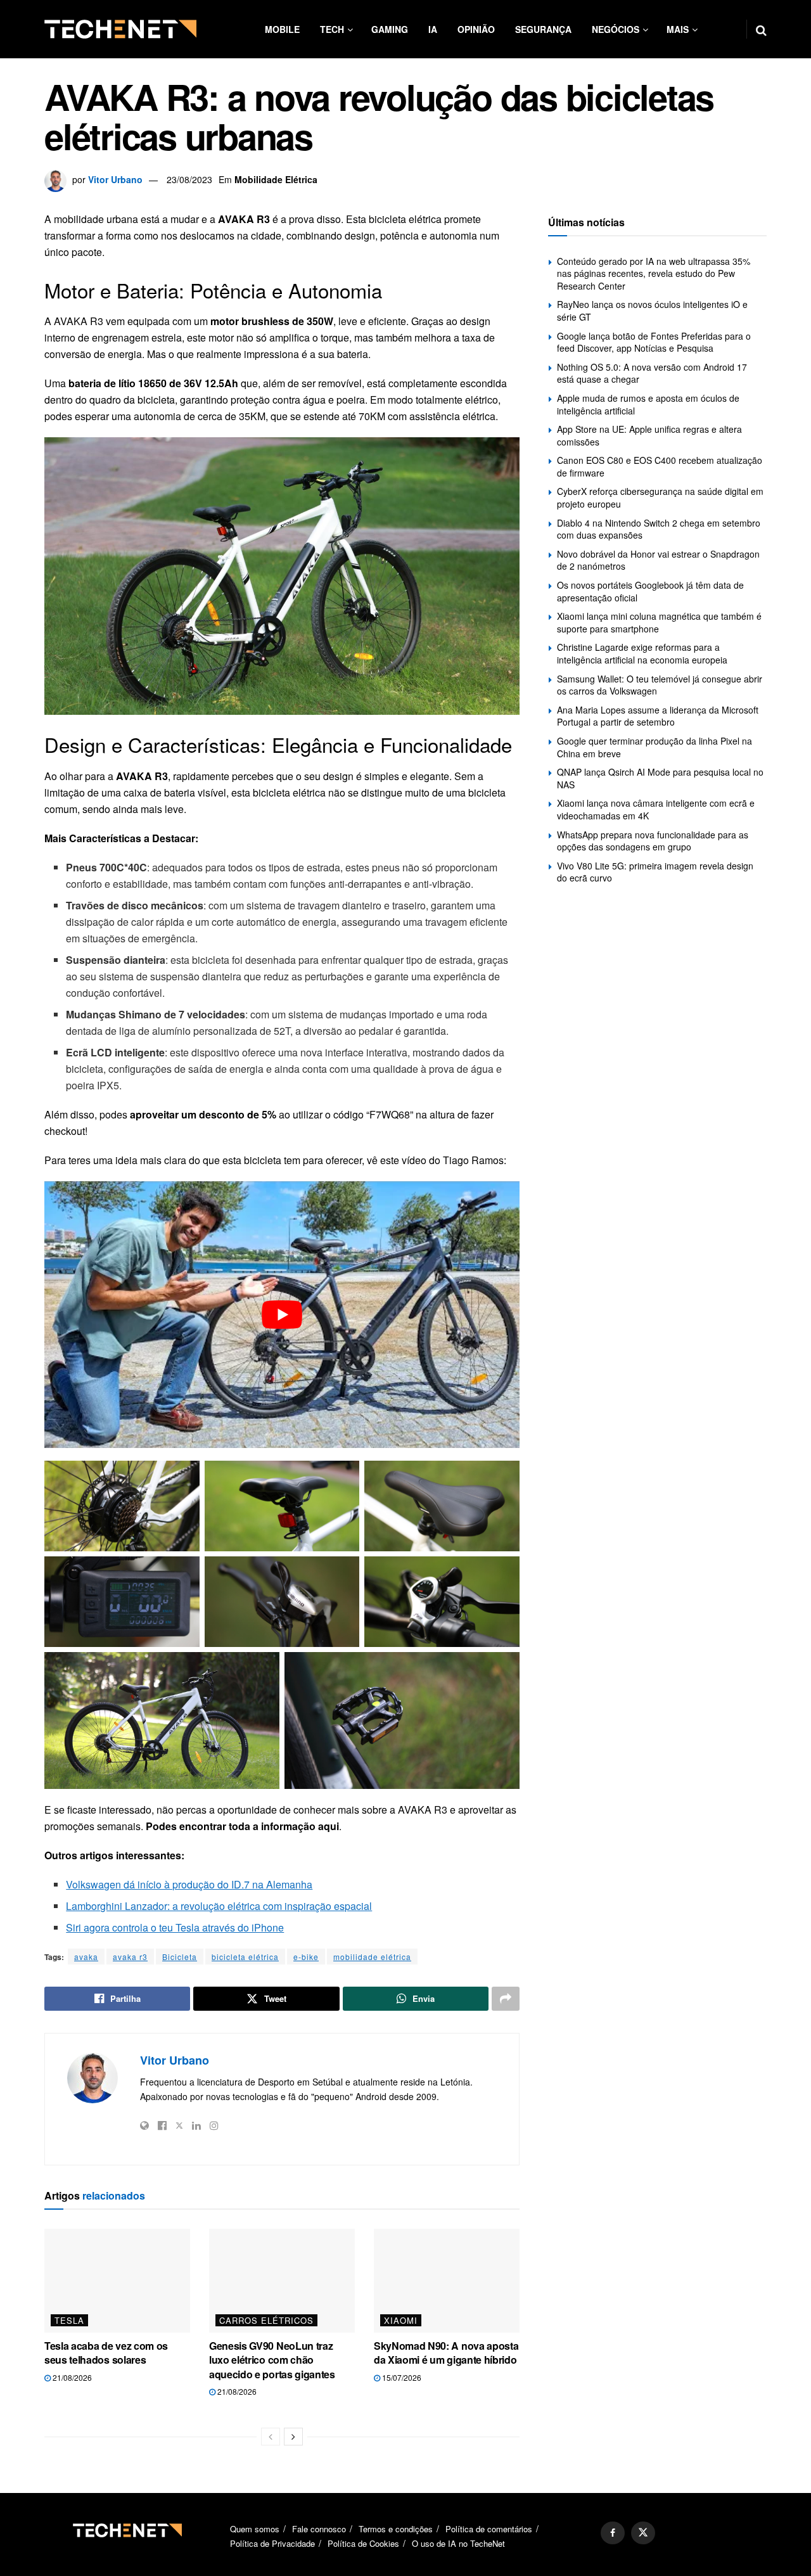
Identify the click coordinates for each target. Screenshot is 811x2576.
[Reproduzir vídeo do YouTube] (282, 1315)
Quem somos (255, 2529)
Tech (332, 29)
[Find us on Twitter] (643, 2533)
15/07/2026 (401, 2377)
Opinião (476, 29)
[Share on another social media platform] (506, 1999)
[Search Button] (761, 29)
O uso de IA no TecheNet (458, 2543)
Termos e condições (396, 2529)
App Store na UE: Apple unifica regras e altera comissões (649, 435)
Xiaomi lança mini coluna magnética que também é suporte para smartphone (659, 622)
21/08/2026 (71, 2377)
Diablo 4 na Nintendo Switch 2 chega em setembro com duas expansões (659, 529)
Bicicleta (180, 1957)
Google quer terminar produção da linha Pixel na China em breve (655, 747)
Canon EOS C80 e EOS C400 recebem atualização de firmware (660, 466)
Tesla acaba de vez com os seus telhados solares (106, 2353)
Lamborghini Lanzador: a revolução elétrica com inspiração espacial (219, 1906)
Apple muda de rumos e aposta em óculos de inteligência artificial (648, 404)
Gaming (390, 29)
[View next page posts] (293, 2437)
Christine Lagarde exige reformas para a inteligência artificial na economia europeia (642, 653)
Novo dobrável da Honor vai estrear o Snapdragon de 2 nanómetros (658, 560)
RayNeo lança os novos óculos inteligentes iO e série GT (652, 311)
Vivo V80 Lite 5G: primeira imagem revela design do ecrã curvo (655, 872)
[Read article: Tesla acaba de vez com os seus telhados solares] (117, 2281)
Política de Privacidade (272, 2543)
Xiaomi (401, 2320)
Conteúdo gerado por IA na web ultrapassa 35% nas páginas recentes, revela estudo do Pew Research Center (654, 273)
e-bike (306, 1957)
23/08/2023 (189, 179)
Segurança (543, 29)
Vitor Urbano (115, 179)
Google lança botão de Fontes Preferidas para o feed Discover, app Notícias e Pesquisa (654, 342)
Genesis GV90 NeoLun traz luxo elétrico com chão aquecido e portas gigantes (272, 2360)
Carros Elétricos (266, 2320)
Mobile (282, 29)
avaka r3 (130, 1957)
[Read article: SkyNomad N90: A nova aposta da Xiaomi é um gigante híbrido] (447, 2281)
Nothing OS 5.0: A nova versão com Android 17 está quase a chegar (652, 373)
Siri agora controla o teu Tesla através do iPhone (175, 1927)
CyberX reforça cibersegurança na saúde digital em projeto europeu (660, 497)
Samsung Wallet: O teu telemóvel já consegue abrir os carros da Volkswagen (660, 685)
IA (433, 29)
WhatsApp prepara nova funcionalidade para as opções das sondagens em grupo (653, 841)
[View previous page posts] (271, 2437)
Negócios (616, 29)
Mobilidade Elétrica (276, 179)
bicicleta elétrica (245, 1957)
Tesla (69, 2320)
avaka (86, 1957)
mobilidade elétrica (372, 1957)
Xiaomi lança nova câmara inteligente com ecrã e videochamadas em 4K (656, 809)
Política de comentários (489, 2529)
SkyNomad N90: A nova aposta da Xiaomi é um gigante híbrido (446, 2353)
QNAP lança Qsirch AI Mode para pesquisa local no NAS (660, 778)
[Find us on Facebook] (613, 2533)
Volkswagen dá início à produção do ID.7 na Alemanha (189, 1884)
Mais (678, 29)
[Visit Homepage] (120, 29)
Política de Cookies (363, 2543)
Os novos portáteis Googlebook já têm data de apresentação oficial (650, 591)
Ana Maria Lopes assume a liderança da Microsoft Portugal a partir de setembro (658, 716)
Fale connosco (319, 2529)
